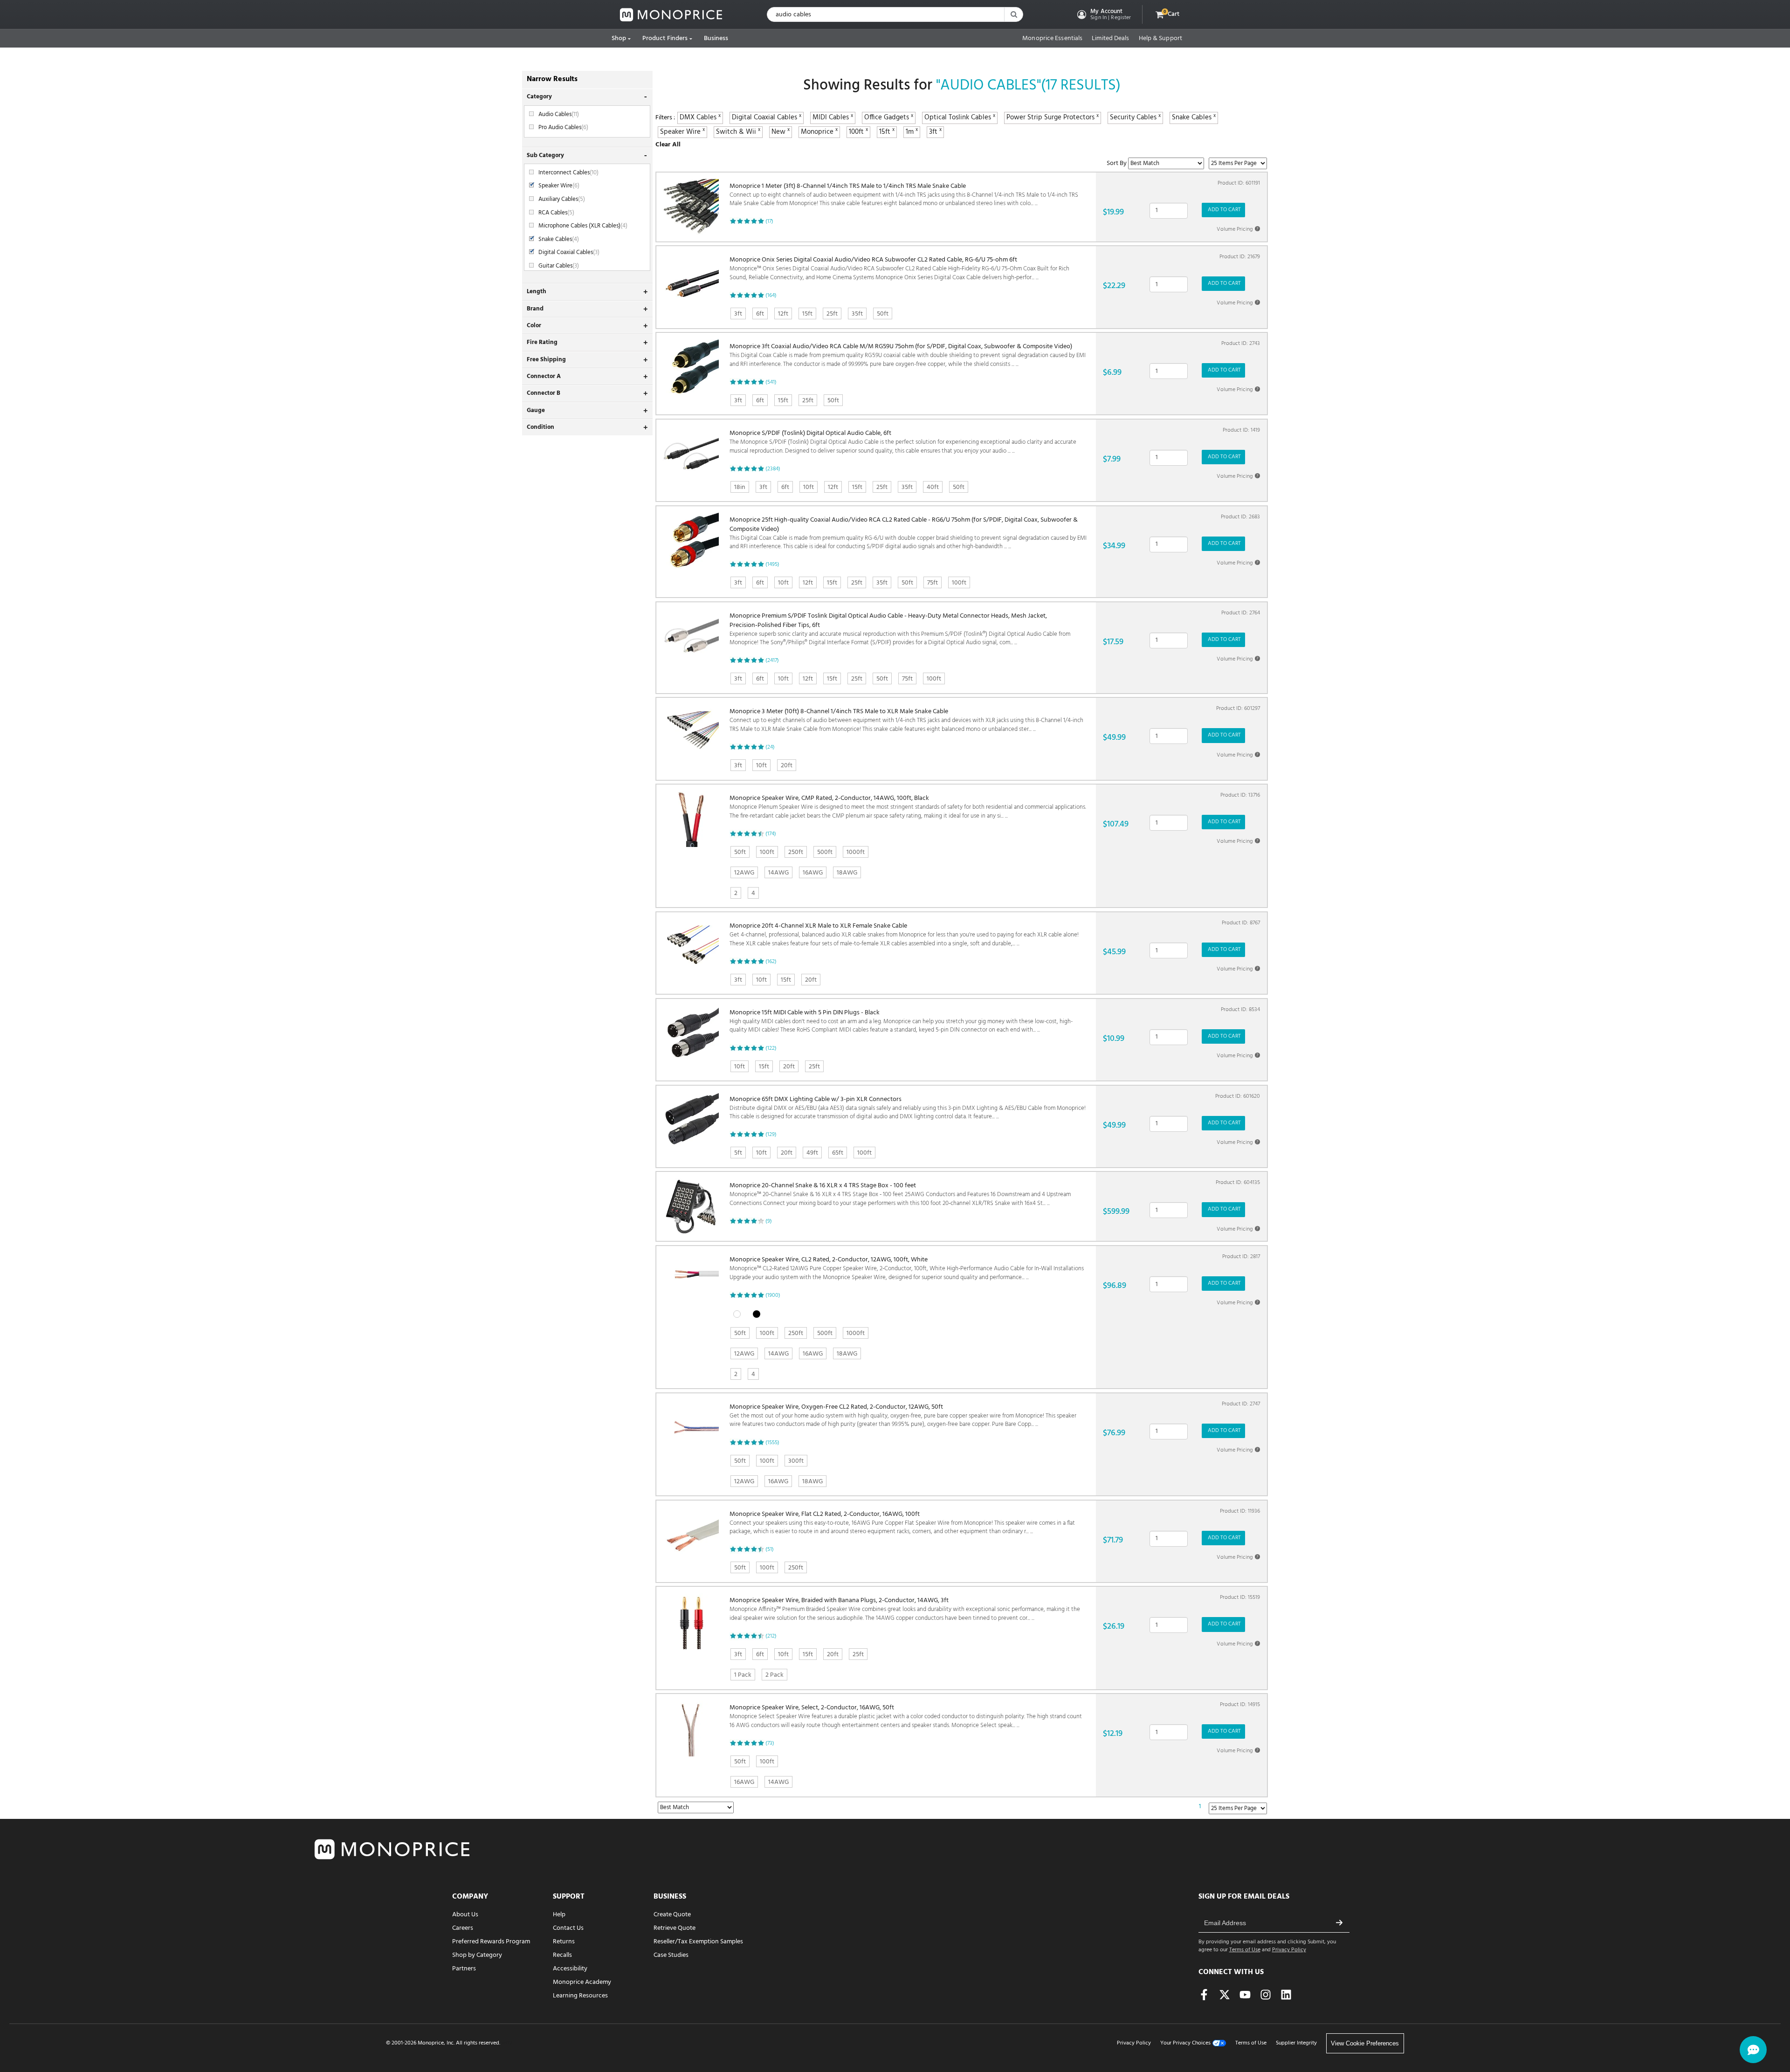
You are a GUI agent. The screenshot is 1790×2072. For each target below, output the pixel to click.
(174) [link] (771, 834)
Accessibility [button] (570, 1969)
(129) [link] (771, 1135)
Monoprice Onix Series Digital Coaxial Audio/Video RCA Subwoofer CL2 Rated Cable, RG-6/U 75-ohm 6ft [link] (899, 269)
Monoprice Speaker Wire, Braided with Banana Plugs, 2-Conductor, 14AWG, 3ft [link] (905, 1609)
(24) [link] (770, 747)
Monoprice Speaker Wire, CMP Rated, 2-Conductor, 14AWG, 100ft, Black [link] (908, 807)
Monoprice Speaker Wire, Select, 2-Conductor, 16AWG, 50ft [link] (906, 1717)
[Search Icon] (1013, 14)
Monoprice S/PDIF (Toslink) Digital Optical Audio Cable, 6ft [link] (903, 442)
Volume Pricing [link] (1238, 229)
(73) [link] (770, 1743)
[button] (1103, 14)
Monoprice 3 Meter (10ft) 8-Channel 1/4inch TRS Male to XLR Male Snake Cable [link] (906, 720)
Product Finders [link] (665, 38)
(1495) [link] (772, 564)
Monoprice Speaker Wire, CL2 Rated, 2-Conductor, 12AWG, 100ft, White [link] (907, 1269)
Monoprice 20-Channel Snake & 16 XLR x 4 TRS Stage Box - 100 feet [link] (900, 1194)
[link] (671, 15)
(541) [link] (771, 382)
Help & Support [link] (1160, 39)
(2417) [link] (772, 661)
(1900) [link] (773, 1295)
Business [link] (716, 38)
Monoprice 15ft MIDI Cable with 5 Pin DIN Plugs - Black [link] (901, 1022)
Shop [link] (619, 38)
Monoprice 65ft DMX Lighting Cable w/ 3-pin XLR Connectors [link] (908, 1108)
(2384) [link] (773, 469)
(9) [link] (769, 1221)
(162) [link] (771, 962)
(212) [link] (771, 1636)
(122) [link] (771, 1048)
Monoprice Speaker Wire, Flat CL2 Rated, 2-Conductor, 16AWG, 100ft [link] (902, 1523)
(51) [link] (770, 1549)
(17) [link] (769, 221)
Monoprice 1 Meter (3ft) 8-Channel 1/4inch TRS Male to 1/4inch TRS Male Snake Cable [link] (904, 195)
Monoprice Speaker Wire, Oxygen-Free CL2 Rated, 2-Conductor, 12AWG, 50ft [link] (903, 1416)
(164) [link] (771, 296)
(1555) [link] (772, 1443)
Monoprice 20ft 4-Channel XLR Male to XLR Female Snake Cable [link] (904, 935)
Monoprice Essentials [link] (1052, 39)
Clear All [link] (668, 145)
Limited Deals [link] (1110, 39)
